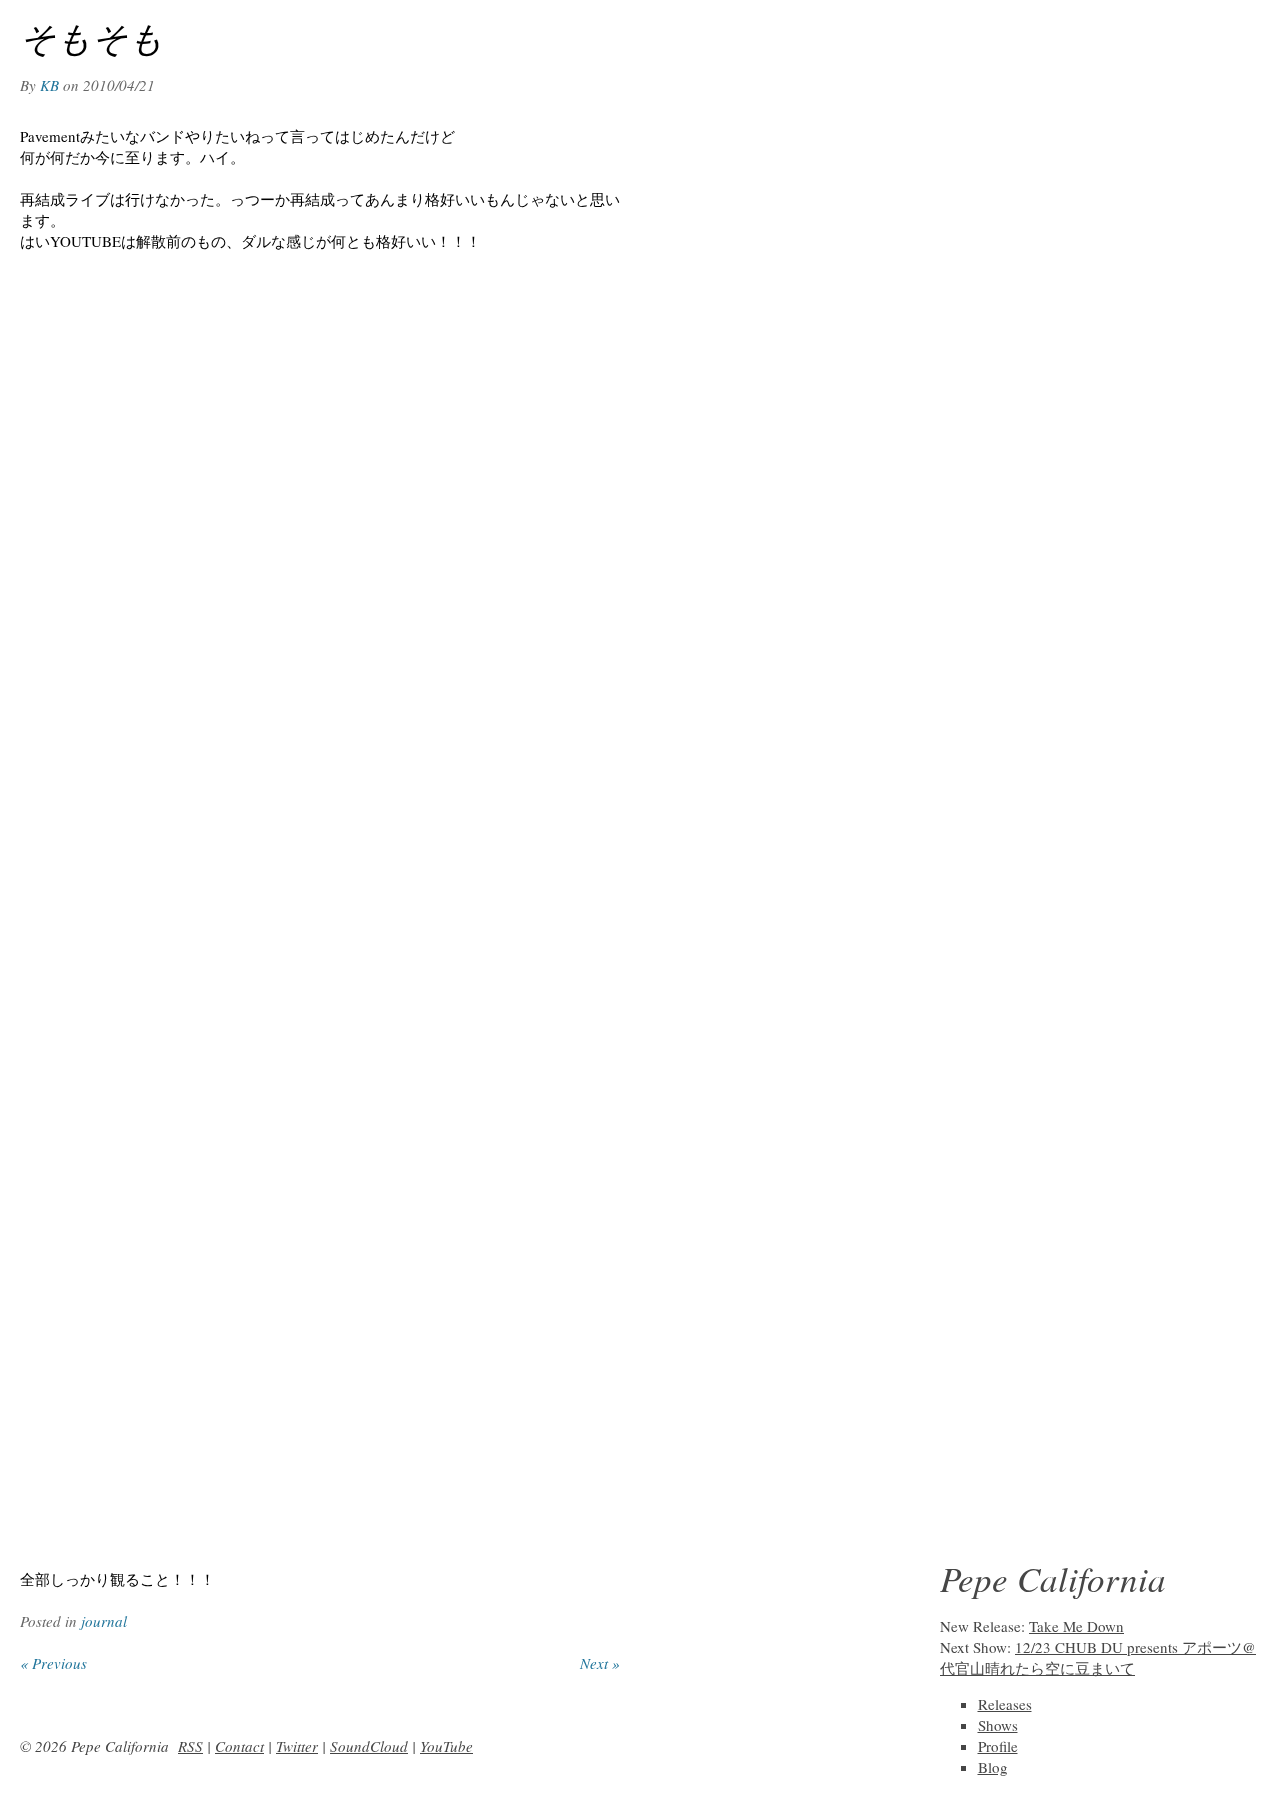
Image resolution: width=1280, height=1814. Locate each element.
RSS (190, 1746)
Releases (1005, 1704)
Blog (993, 1767)
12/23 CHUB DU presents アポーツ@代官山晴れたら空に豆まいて (1098, 1657)
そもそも (92, 37)
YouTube (446, 1746)
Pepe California (1053, 1578)
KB (49, 85)
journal (104, 1621)
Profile (998, 1746)
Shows (998, 1725)
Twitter (297, 1746)
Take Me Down (1076, 1626)
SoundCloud (369, 1746)
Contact (239, 1746)
